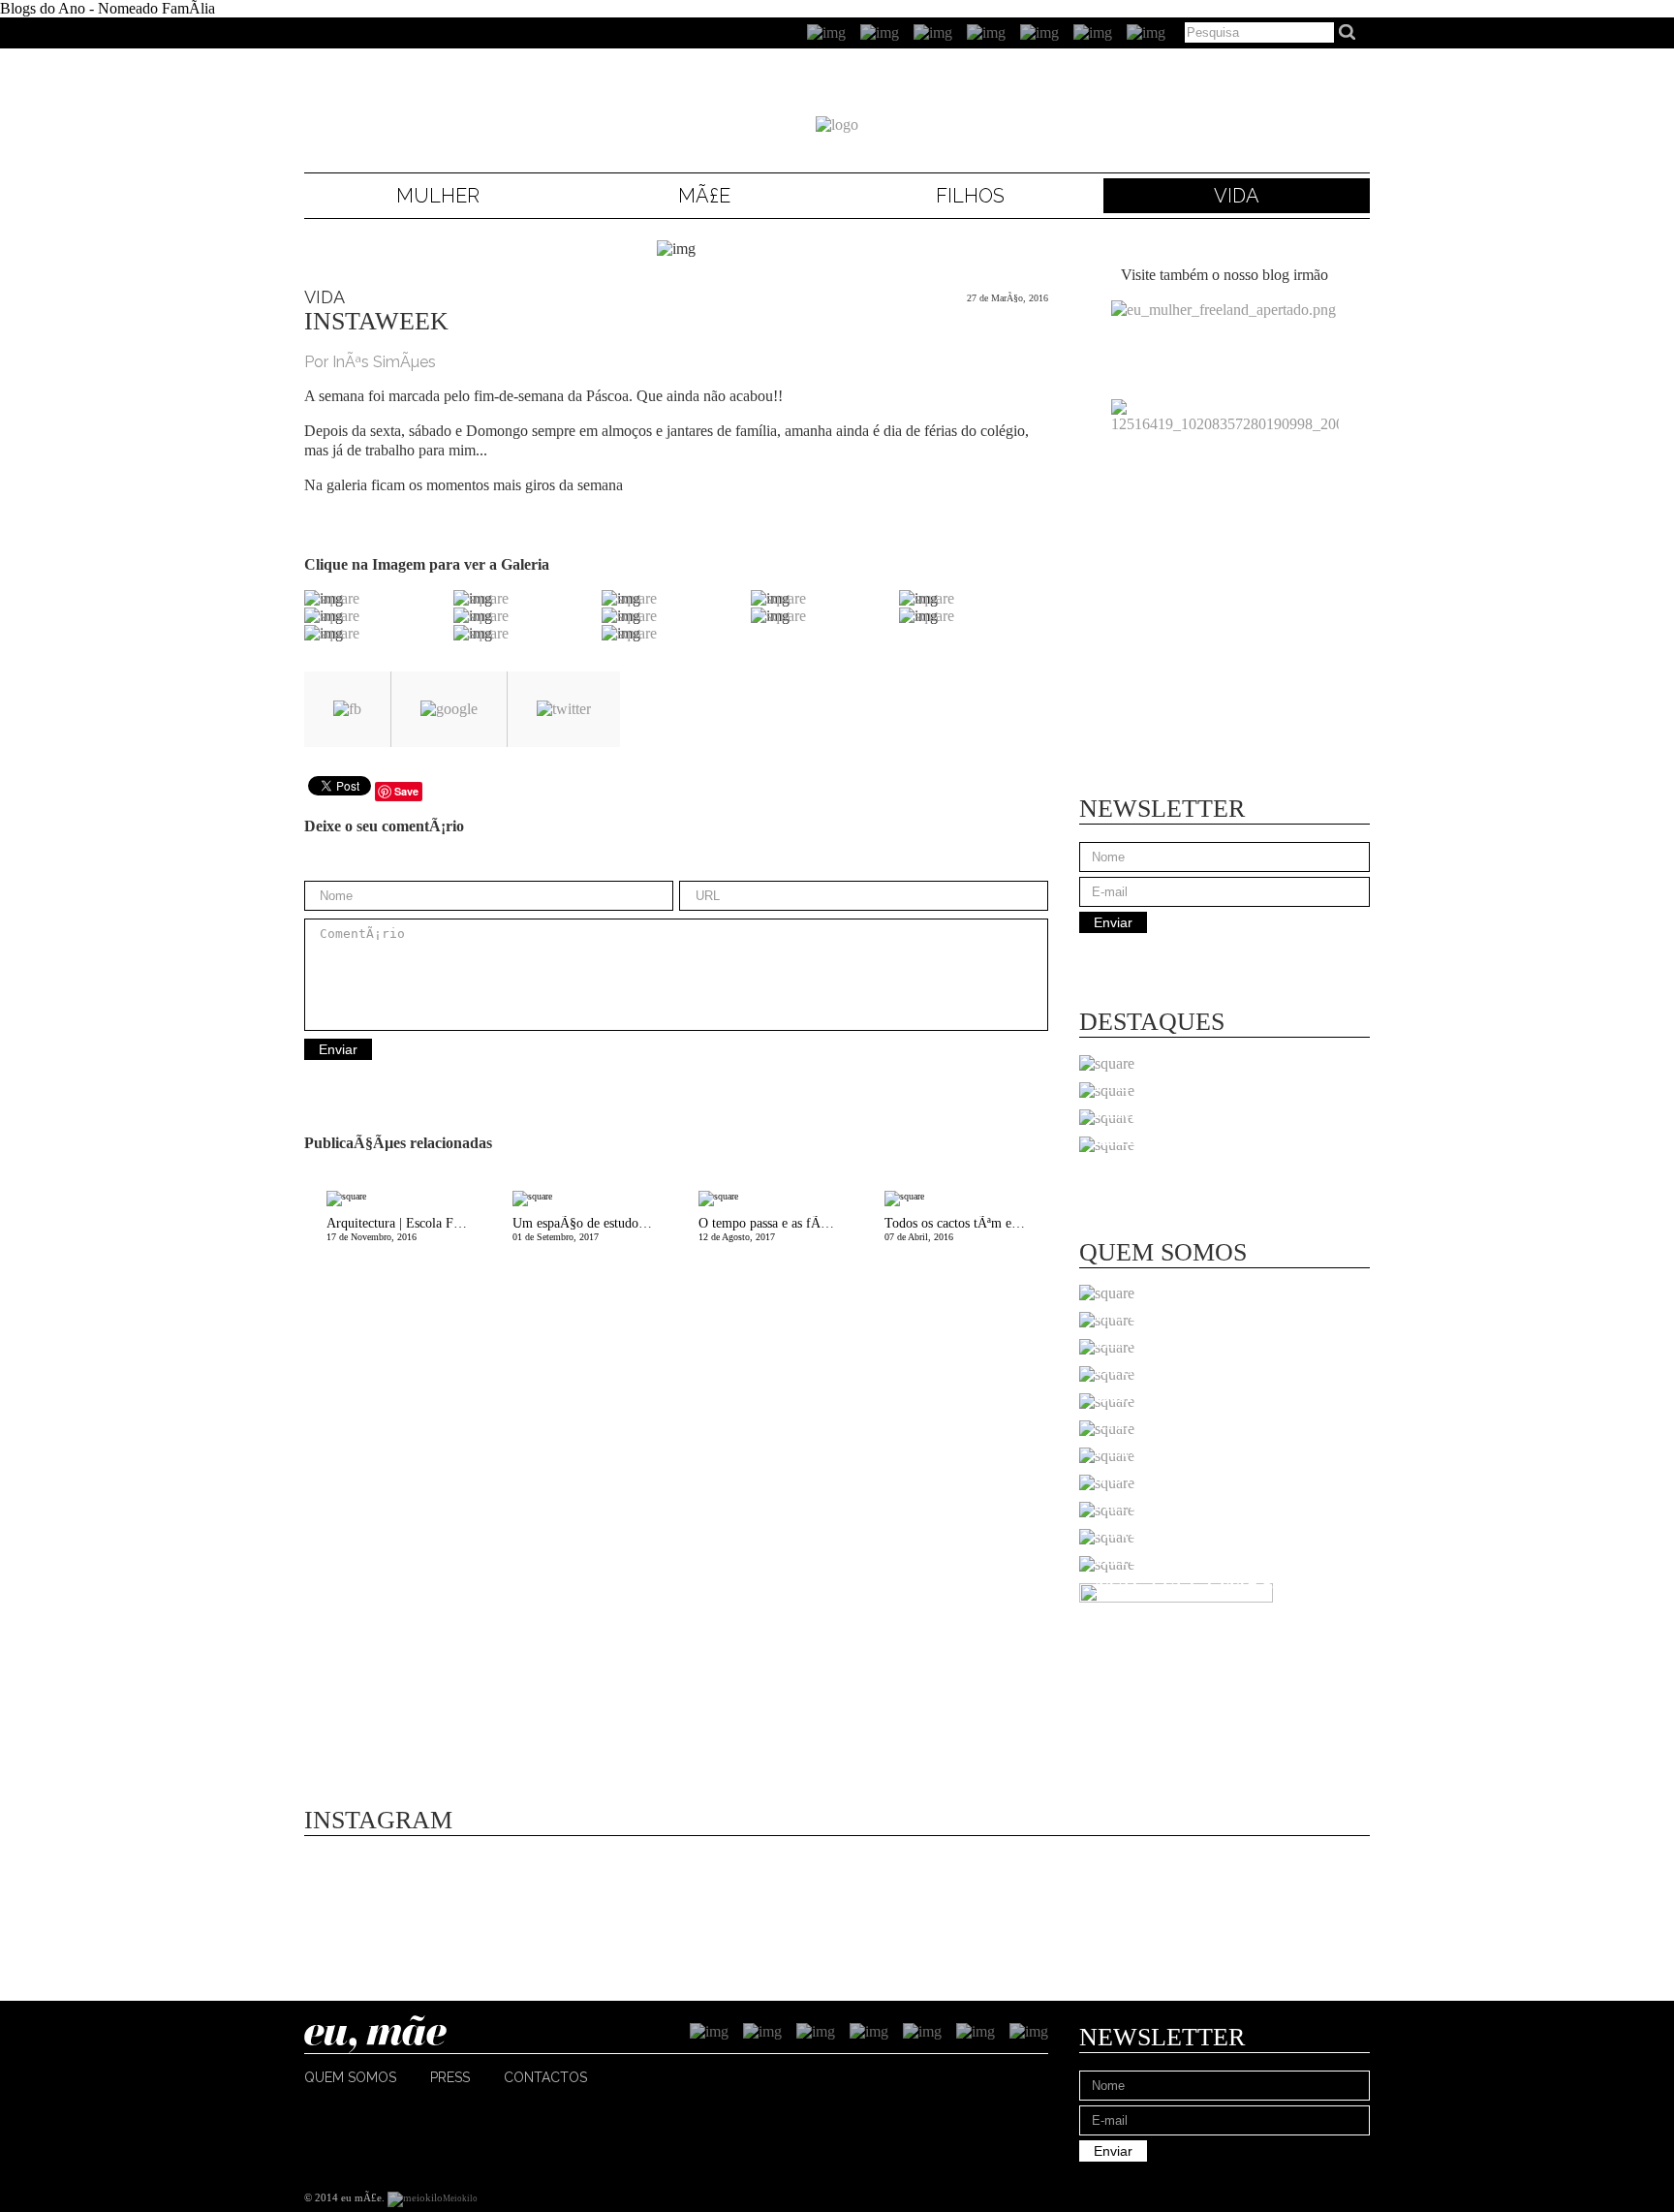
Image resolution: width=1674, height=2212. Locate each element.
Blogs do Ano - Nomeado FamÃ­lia (108, 8)
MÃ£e (704, 196)
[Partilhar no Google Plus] (449, 709)
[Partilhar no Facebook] (347, 709)
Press (450, 2077)
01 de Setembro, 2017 (594, 1229)
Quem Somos (350, 2077)
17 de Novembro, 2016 (408, 1229)
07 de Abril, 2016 (966, 1229)
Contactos (545, 2077)
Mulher (438, 196)
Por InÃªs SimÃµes (370, 362)
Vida (1237, 196)
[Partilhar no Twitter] (564, 709)
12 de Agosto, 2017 (780, 1229)
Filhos (970, 196)
